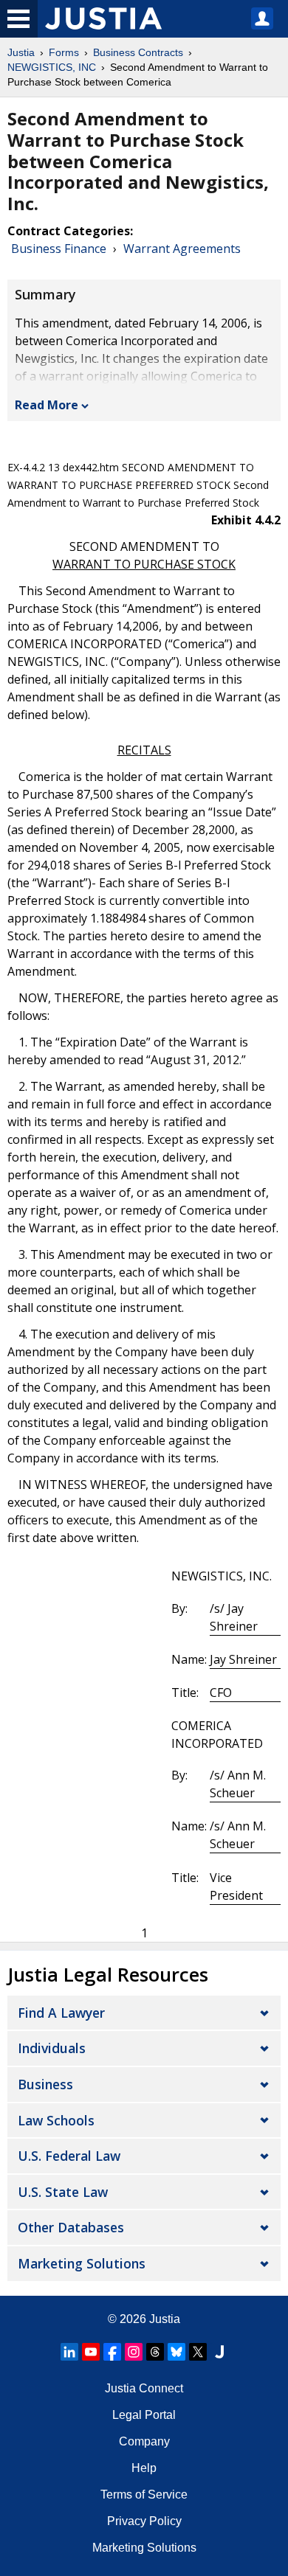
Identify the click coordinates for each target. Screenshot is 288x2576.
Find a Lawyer (61, 2013)
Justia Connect (144, 2388)
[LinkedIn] (69, 2352)
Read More (47, 405)
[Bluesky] (176, 2352)
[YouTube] (91, 2352)
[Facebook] (112, 2352)
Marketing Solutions (82, 2263)
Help (144, 2468)
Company (144, 2441)
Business (45, 2084)
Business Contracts (138, 52)
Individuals (52, 2048)
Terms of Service (144, 2495)
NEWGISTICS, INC (52, 67)
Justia (21, 52)
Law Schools (56, 2120)
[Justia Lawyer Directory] (219, 2352)
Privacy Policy (144, 2521)
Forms (64, 52)
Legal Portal (144, 2415)
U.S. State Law (63, 2192)
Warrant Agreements (182, 249)
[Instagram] (134, 2352)
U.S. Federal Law (69, 2156)
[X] (198, 2352)
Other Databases (71, 2227)
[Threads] (155, 2352)
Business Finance (59, 249)
